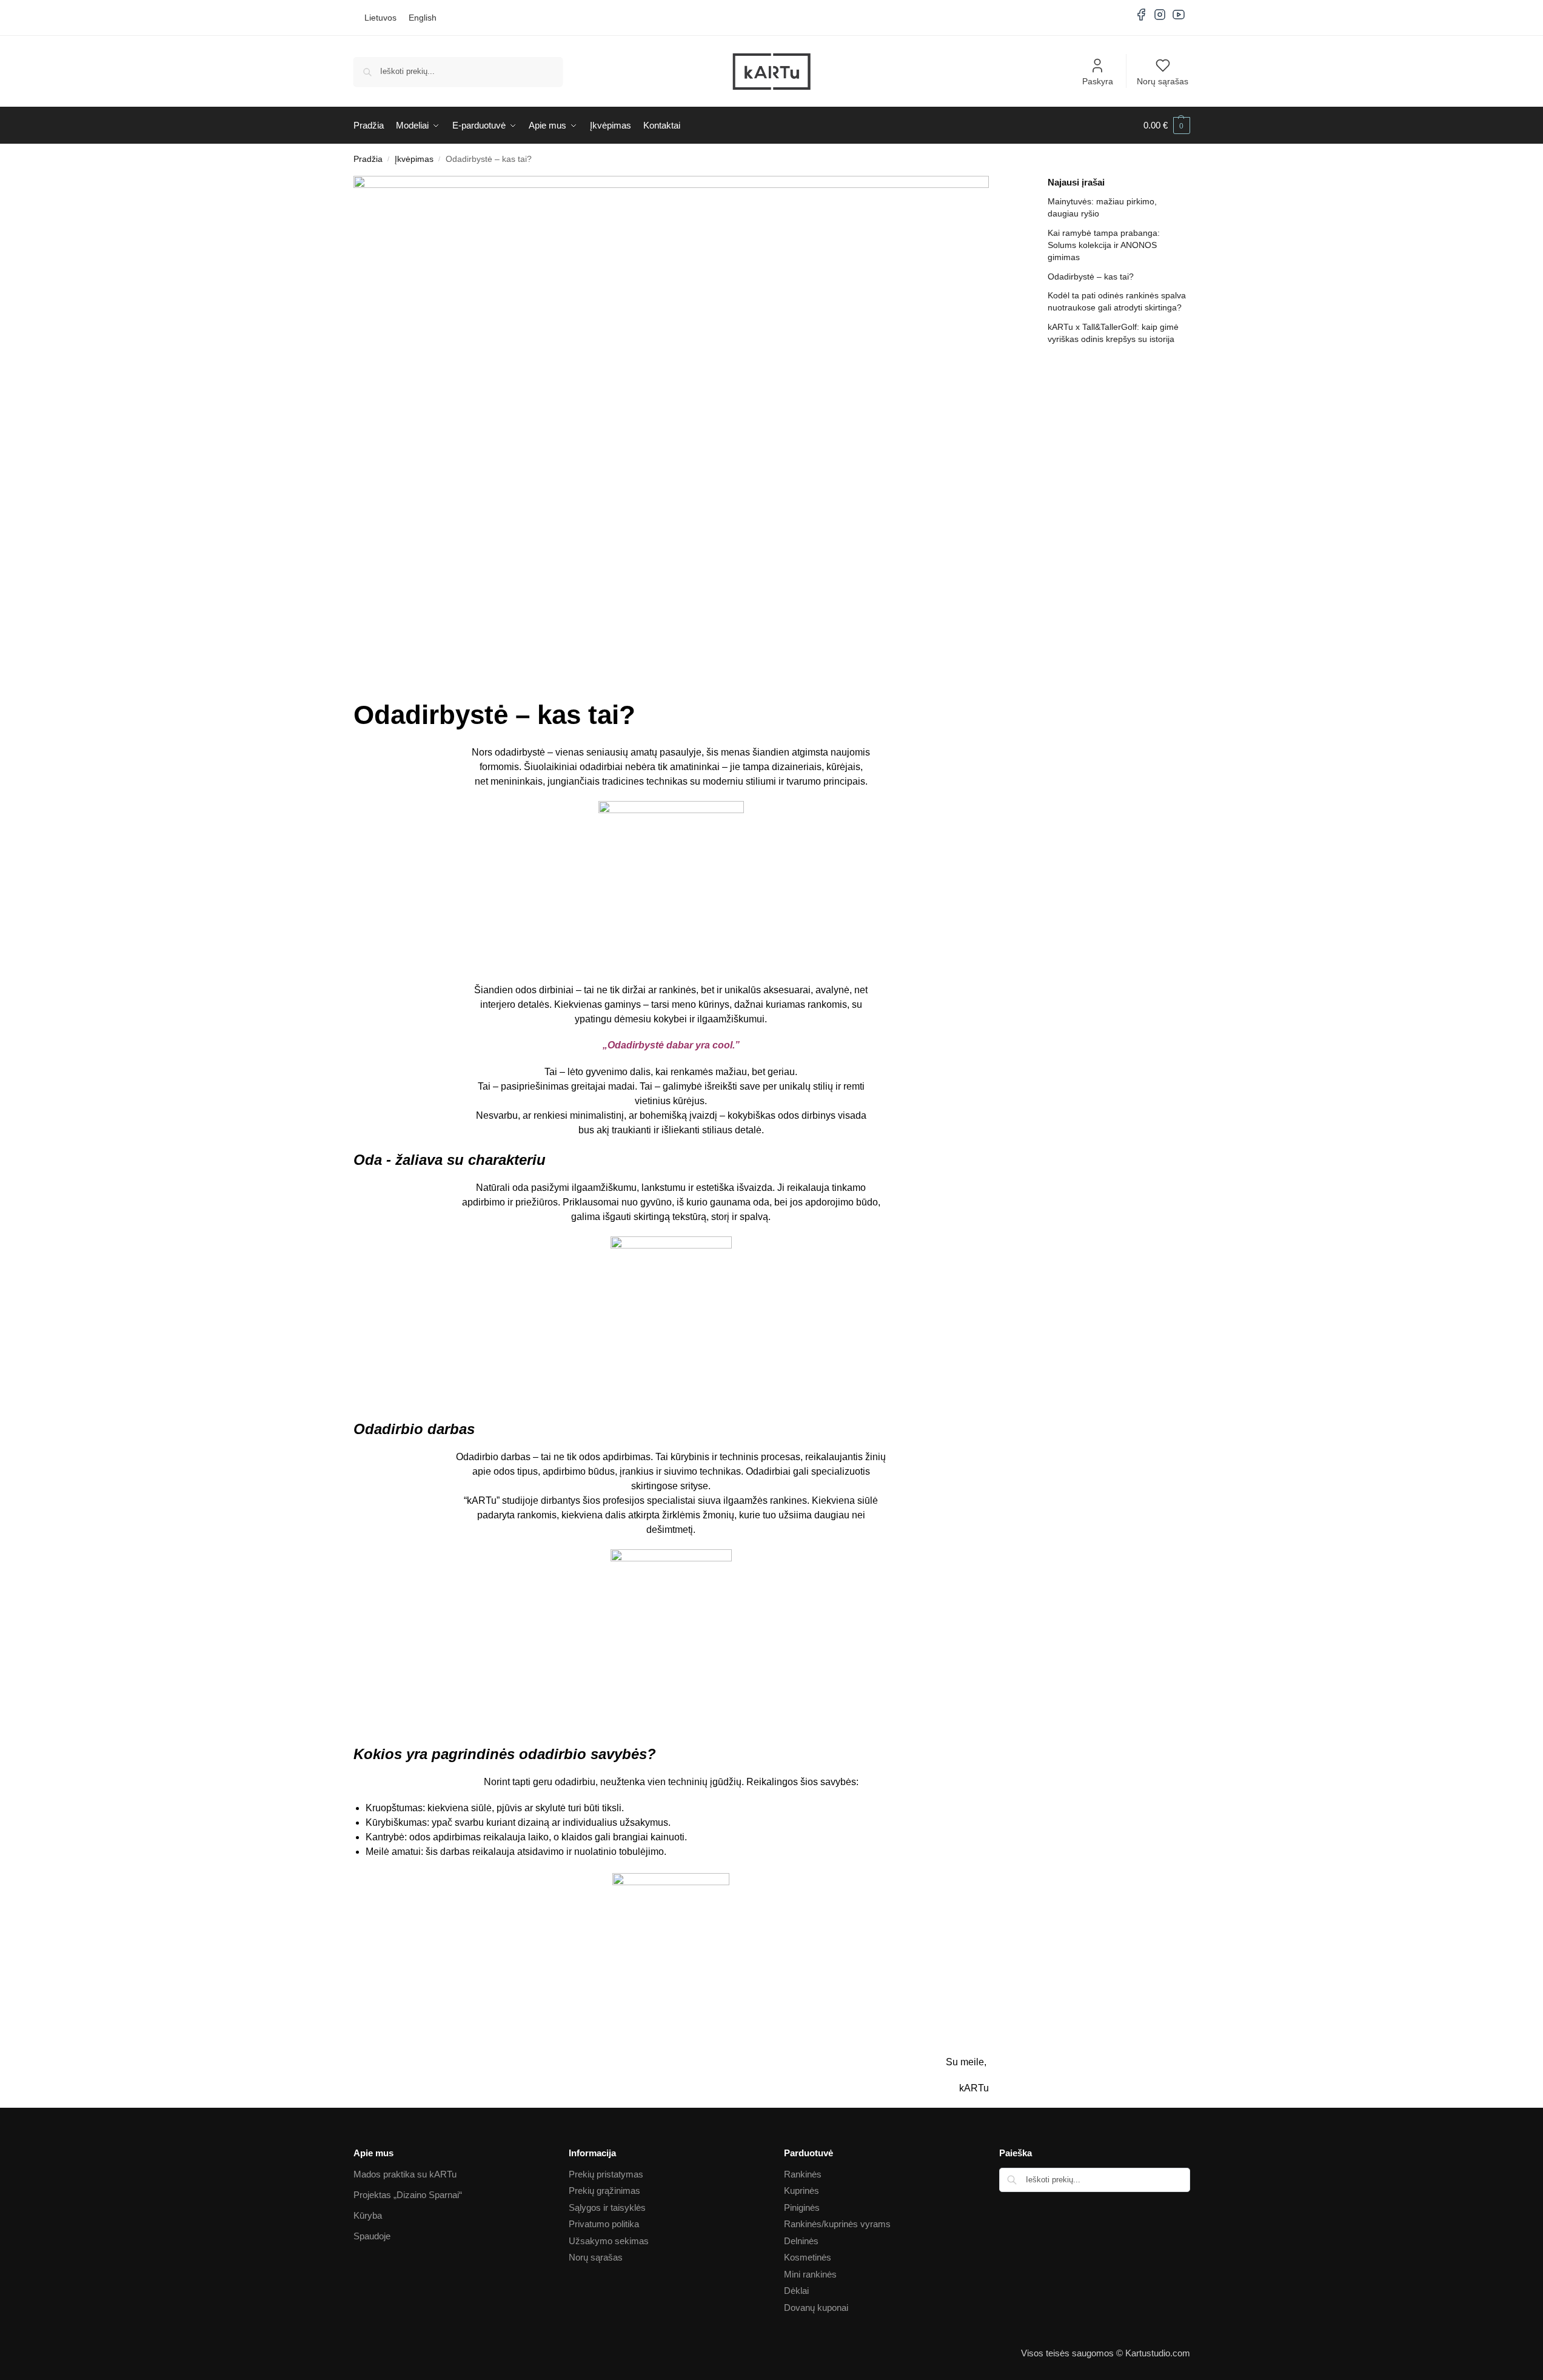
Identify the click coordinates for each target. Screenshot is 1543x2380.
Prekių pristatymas (606, 2174)
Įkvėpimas (414, 159)
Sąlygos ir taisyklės (607, 2207)
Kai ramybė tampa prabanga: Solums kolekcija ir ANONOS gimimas (1104, 245)
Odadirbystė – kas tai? (1091, 277)
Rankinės (803, 2174)
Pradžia (368, 159)
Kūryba (368, 2215)
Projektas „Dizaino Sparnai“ (408, 2195)
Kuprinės (802, 2191)
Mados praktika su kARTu (405, 2174)
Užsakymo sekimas (609, 2241)
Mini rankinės (810, 2274)
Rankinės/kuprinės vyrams (837, 2224)
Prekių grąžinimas (604, 2191)
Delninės (801, 2241)
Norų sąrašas (1163, 81)
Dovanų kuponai (816, 2308)
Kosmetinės (808, 2257)
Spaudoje (372, 2236)
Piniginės (802, 2207)
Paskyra (1098, 81)
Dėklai (796, 2291)
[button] (1167, 126)
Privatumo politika (604, 2224)
